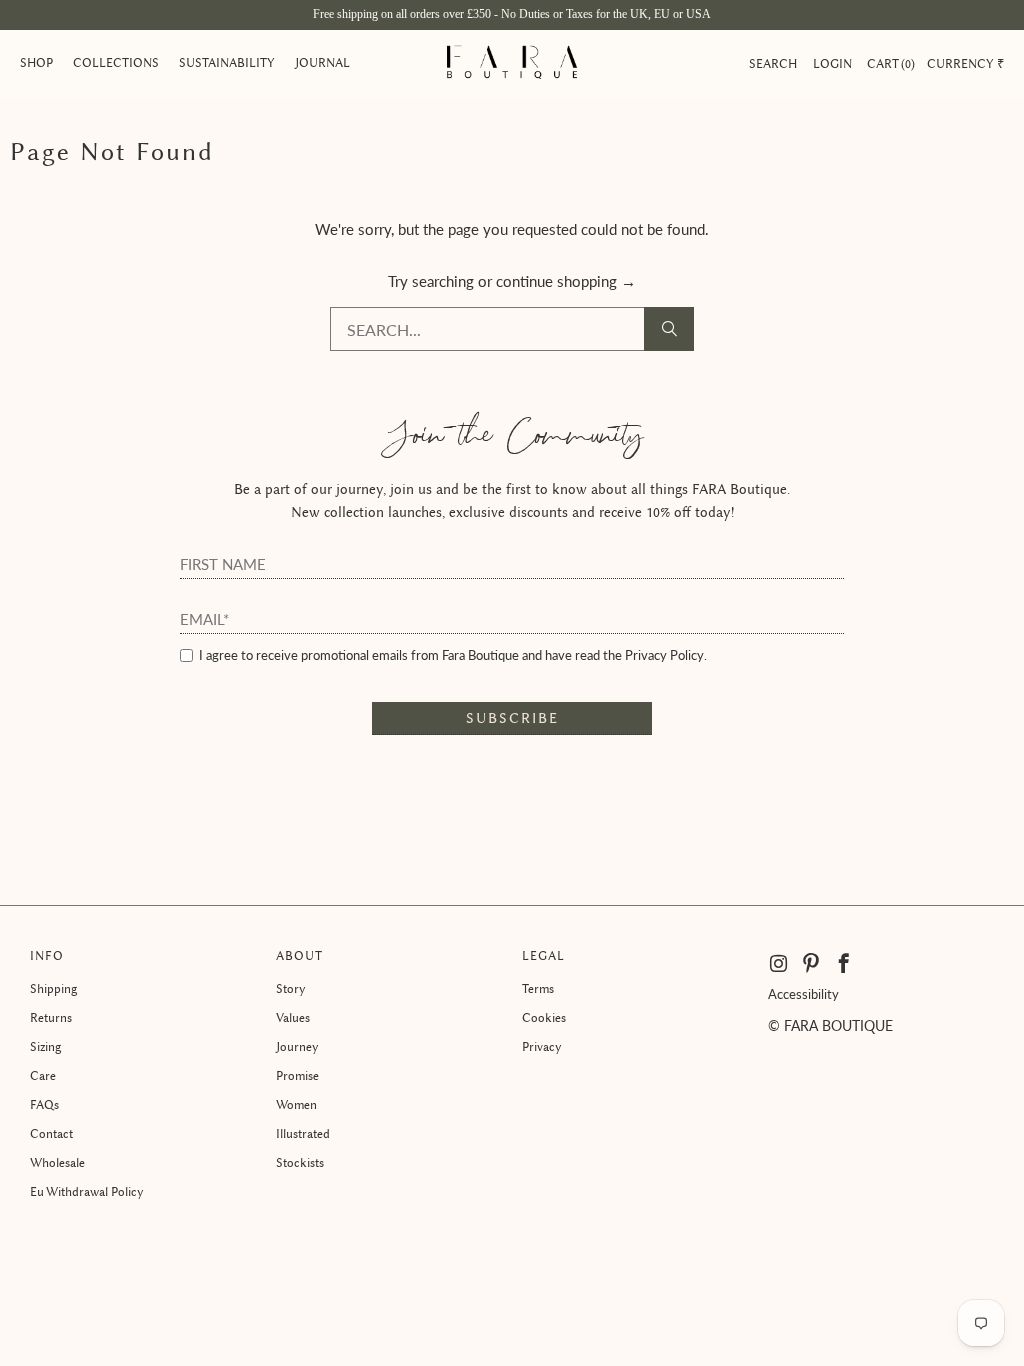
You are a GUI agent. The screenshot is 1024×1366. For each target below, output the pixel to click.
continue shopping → (566, 281)
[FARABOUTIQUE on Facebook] (844, 964)
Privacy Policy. (666, 655)
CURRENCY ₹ (965, 63)
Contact (51, 1133)
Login (832, 63)
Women (296, 1104)
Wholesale (57, 1162)
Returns (51, 1017)
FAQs (44, 1104)
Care (43, 1075)
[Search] (669, 329)
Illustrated (303, 1133)
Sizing (45, 1046)
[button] (36, 64)
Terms (538, 988)
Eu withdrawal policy (87, 1191)
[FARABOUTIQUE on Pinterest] (811, 964)
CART (889, 63)
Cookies (544, 1017)
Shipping (53, 988)
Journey (297, 1046)
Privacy (542, 1046)
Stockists (300, 1162)
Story (291, 988)
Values (293, 1017)
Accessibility (803, 994)
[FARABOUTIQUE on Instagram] (780, 964)
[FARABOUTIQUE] (512, 64)
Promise (297, 1075)
